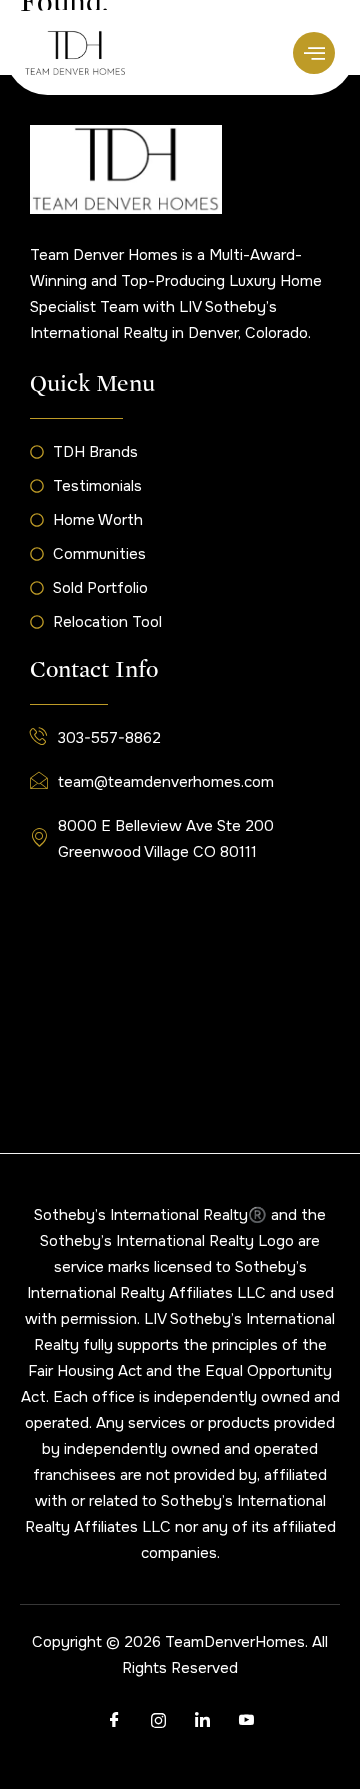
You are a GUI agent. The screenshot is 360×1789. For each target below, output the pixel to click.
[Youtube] (246, 1721)
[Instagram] (158, 1721)
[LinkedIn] (202, 1721)
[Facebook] (114, 1721)
